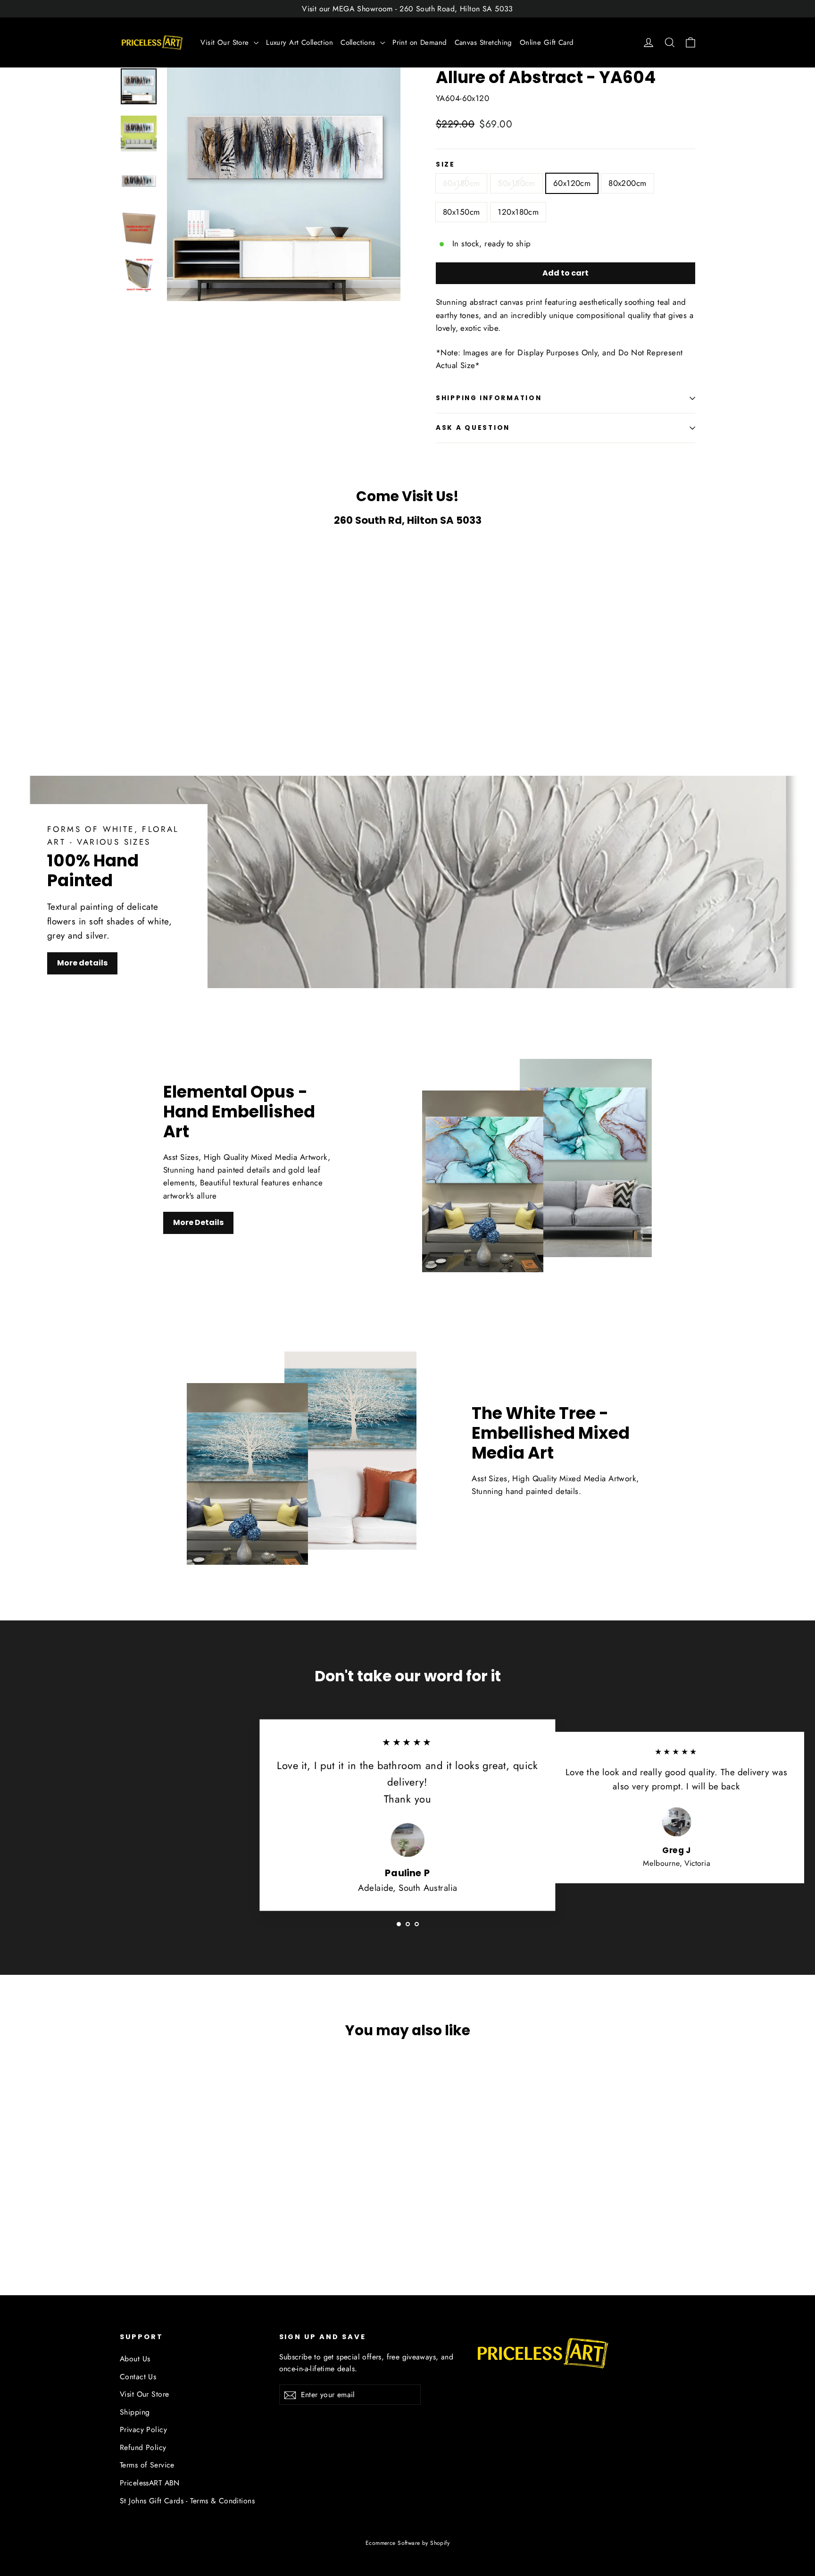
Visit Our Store (226, 42)
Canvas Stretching (483, 42)
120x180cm (518, 212)
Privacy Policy (143, 2429)
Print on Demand (420, 42)
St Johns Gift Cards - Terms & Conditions (187, 2501)
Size (445, 165)
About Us (135, 2359)
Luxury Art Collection (299, 42)
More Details (198, 1222)
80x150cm (461, 212)
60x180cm (461, 183)
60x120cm (572, 183)
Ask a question (473, 428)
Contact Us (138, 2377)
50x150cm (516, 183)
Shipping (135, 2412)
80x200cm (627, 183)
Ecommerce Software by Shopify (407, 2543)
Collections (359, 42)
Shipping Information (489, 398)
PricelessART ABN (150, 2483)
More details (82, 963)
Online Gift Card (547, 42)
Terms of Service (147, 2465)
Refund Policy (143, 2447)
